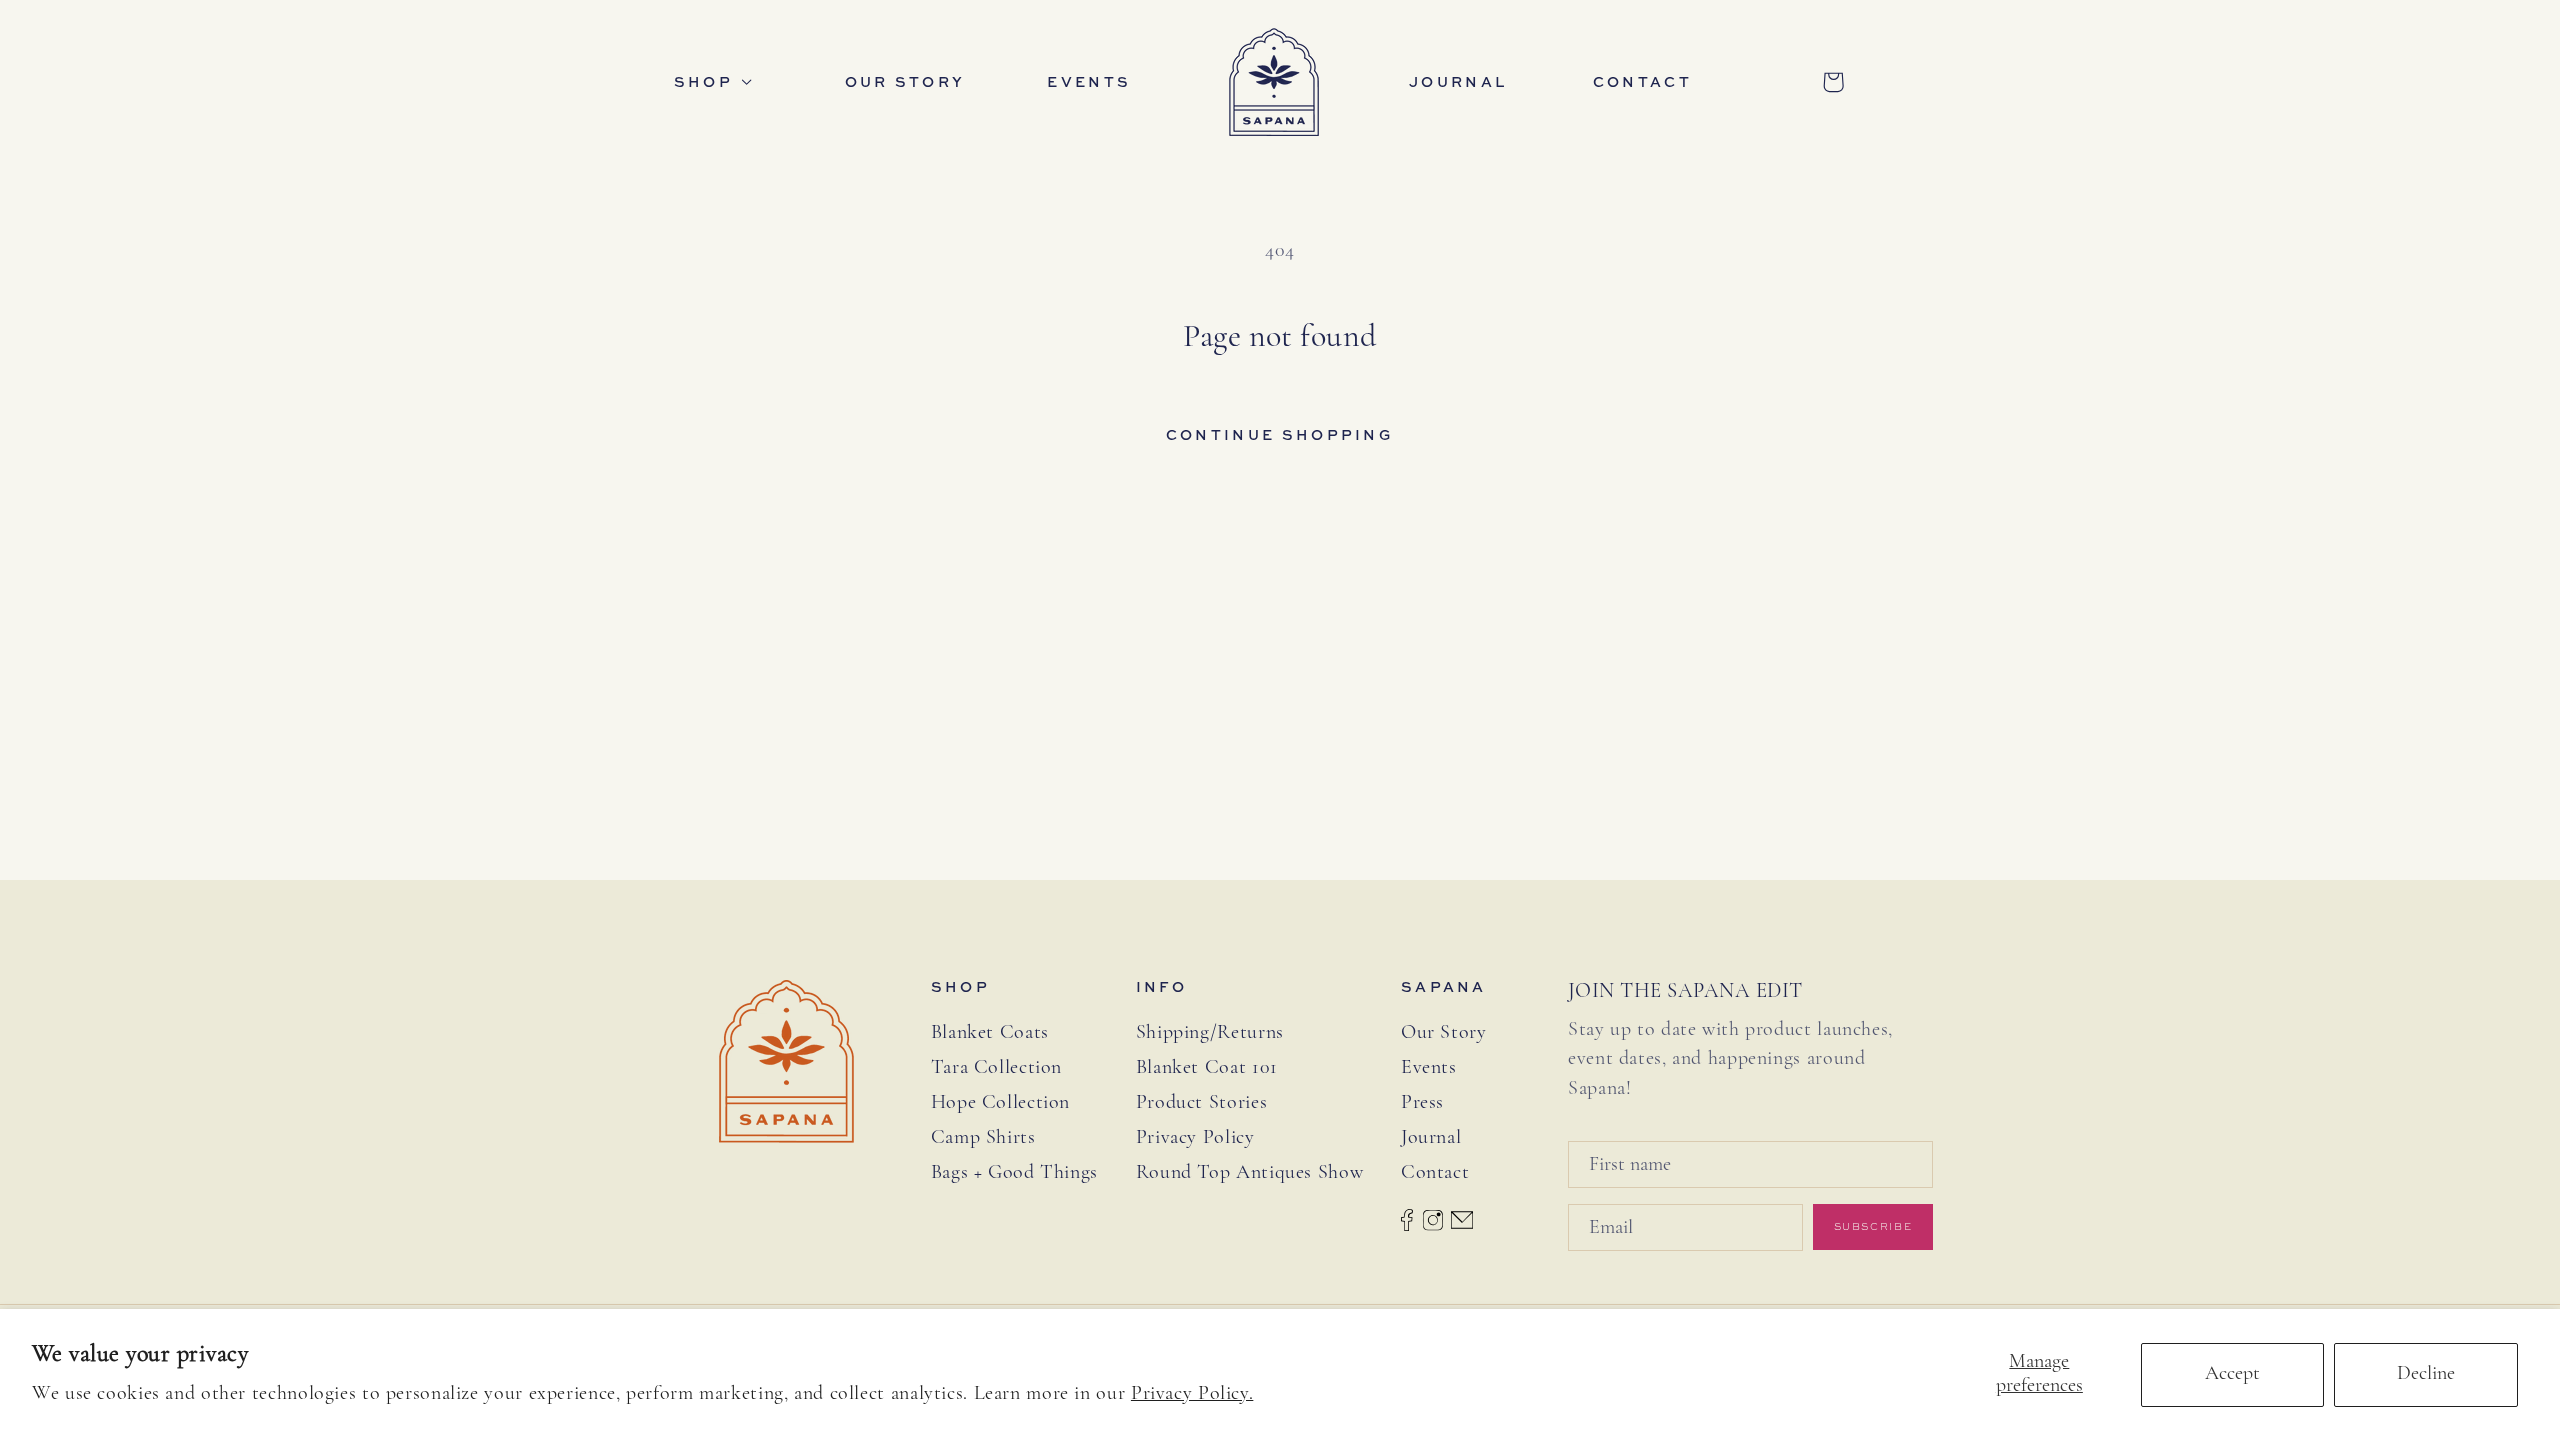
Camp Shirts (983, 1138)
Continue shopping (1280, 434)
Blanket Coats (990, 1033)
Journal (1431, 1138)
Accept (2232, 1374)
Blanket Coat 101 (1207, 1068)
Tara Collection (996, 1068)
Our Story (1444, 1033)
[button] (720, 82)
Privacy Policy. (1192, 1394)
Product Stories (1201, 1103)
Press (1422, 1103)
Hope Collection (1000, 1103)
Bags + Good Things (1014, 1173)
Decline (2426, 1374)
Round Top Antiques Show (1250, 1173)
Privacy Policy (1195, 1138)
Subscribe (1873, 1226)
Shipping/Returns (1210, 1033)
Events (1429, 1068)
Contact (1435, 1173)
